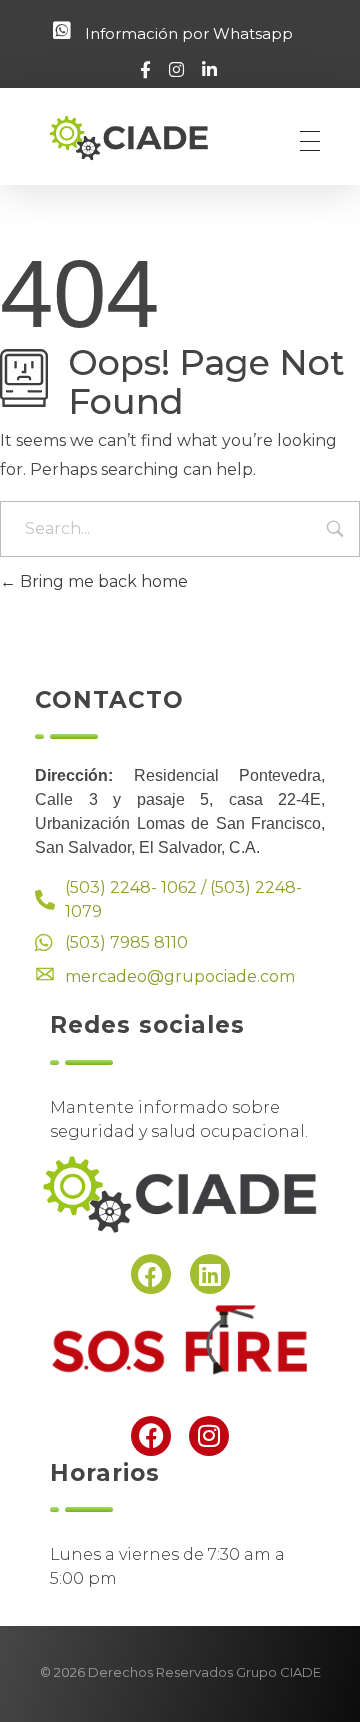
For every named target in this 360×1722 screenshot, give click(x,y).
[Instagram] (209, 1436)
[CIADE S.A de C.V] (144, 137)
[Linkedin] (210, 1274)
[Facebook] (151, 1274)
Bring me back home (102, 581)
